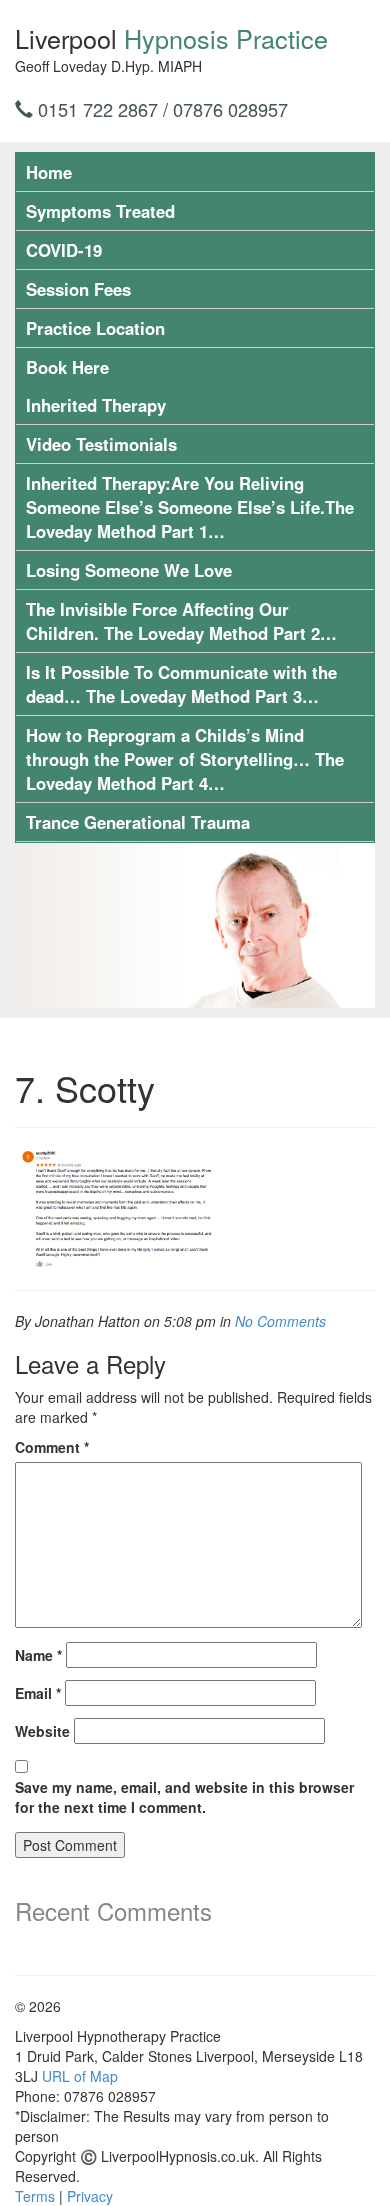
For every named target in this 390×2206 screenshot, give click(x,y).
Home (49, 172)
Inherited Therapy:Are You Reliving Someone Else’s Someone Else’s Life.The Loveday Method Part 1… (190, 507)
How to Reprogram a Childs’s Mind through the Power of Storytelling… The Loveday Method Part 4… (185, 759)
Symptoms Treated (100, 211)
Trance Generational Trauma (138, 822)
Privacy (90, 2196)
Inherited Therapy (96, 405)
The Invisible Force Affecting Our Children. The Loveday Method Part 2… (181, 621)
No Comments (280, 1321)
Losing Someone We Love (129, 570)
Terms (35, 2196)
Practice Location (95, 328)
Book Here (67, 367)
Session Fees (78, 289)
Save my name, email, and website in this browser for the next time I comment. (184, 1797)
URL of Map (80, 2076)
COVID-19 (64, 250)
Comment (52, 1447)
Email (38, 1693)
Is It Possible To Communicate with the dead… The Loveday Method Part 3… (181, 684)
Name (38, 1655)
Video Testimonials (101, 444)
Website (42, 1731)
